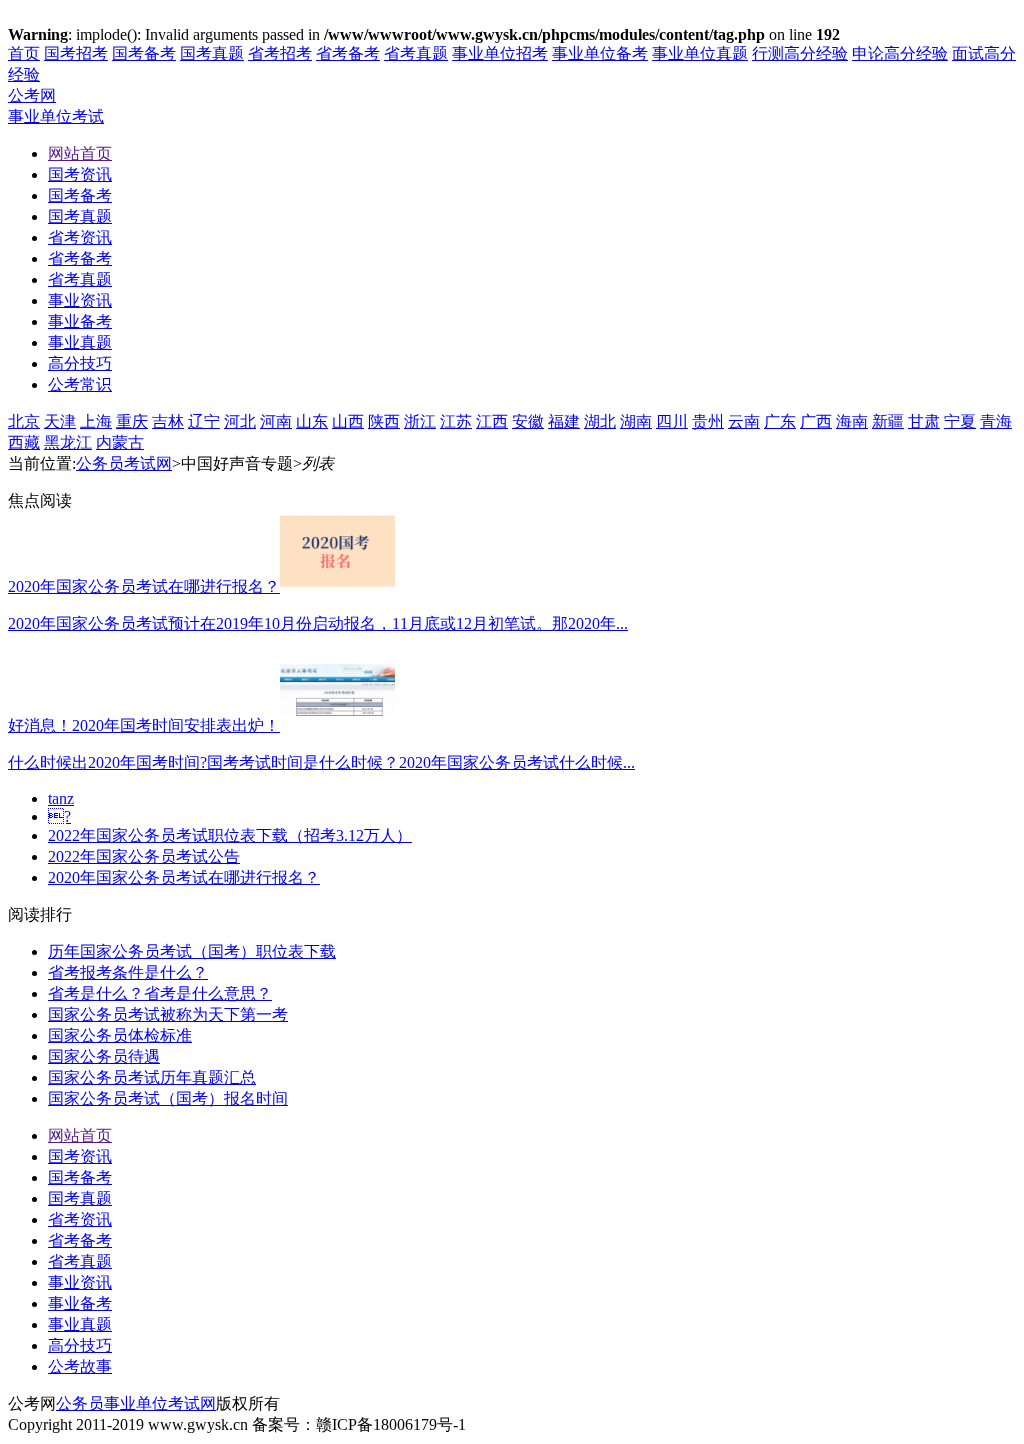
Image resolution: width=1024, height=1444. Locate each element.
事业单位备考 (600, 53)
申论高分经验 (900, 53)
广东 (780, 421)
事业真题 (80, 1324)
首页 (24, 53)
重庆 (132, 421)
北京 (24, 421)
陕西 (384, 421)
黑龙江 (68, 442)
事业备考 (80, 1303)
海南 (852, 421)
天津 (60, 421)
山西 (348, 421)
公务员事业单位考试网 (136, 1403)
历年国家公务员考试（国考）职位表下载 (192, 951)
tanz (61, 798)
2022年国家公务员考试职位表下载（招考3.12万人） (230, 835)
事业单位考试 (56, 116)
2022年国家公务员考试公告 (144, 856)
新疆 (888, 421)
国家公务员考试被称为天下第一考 (168, 1014)
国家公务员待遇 (104, 1056)
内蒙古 (120, 442)
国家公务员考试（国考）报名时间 (168, 1098)
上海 (96, 421)
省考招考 (280, 53)
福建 (564, 421)
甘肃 (924, 421)
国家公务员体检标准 (120, 1035)
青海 (996, 421)
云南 (744, 421)
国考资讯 (80, 1156)
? (59, 816)
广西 (816, 421)
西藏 (24, 442)
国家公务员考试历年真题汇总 (152, 1077)
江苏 (456, 421)
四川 (672, 421)
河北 (240, 421)
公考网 (32, 95)
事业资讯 (80, 1282)
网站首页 (80, 1135)
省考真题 (416, 53)
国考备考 (144, 53)
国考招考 (76, 53)
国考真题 (212, 53)
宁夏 (960, 421)
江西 (492, 421)
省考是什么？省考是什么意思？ (160, 993)
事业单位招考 (500, 53)
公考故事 (80, 1366)
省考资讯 (80, 1219)
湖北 (600, 421)
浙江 (420, 421)
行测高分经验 (800, 53)
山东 (312, 421)
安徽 (528, 421)
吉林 (168, 421)
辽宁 (204, 421)
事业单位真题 (700, 53)
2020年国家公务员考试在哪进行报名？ (184, 877)
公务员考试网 (124, 463)
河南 (276, 421)
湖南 (636, 421)
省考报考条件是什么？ (128, 972)
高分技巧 (80, 1345)
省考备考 (348, 53)
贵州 (708, 421)
